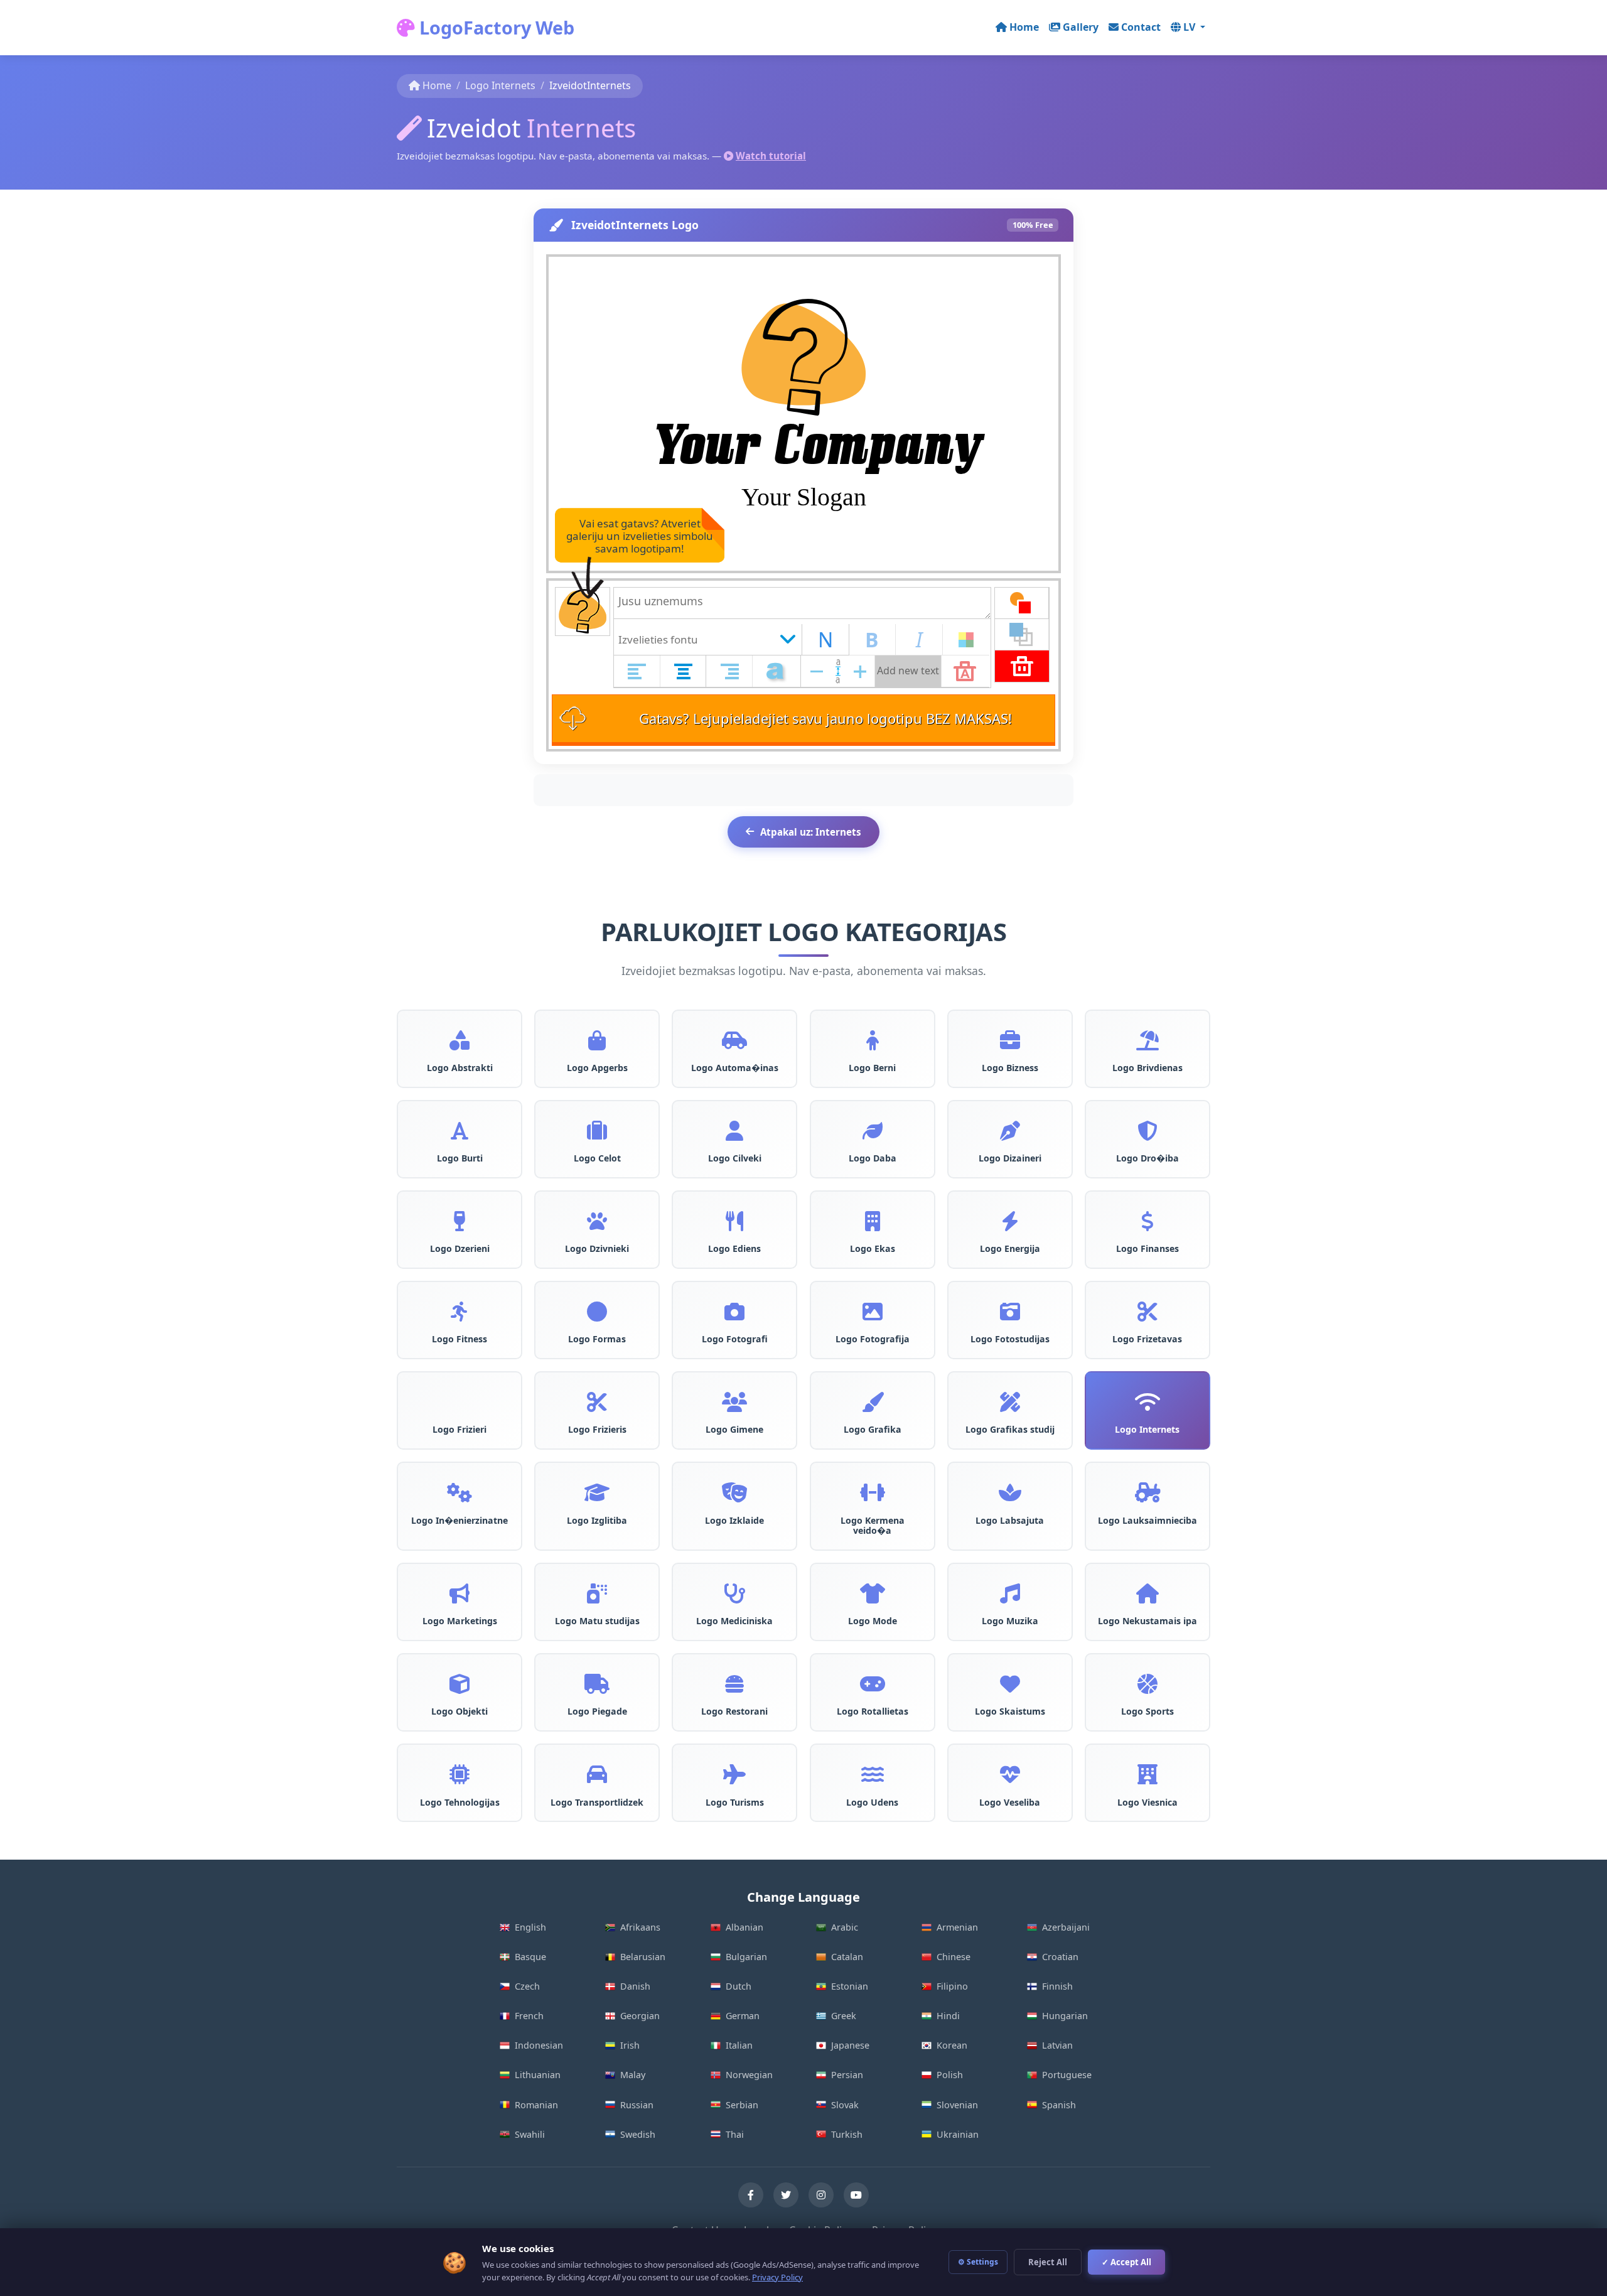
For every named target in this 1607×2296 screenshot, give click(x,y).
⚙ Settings (978, 2262)
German (743, 2016)
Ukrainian (958, 2134)
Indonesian (539, 2045)
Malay (633, 2075)
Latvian (1057, 2045)
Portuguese (1067, 2075)
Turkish (847, 2134)
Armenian (957, 1927)
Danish (635, 1986)
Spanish (1059, 2105)
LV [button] (1190, 27)
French (529, 2016)
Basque (530, 1957)
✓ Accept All (1126, 2262)
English (530, 1927)
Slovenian (957, 2105)
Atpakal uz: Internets (811, 832)
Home (1024, 27)
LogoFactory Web (495, 27)
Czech (527, 1986)
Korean (952, 2045)
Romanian (536, 2105)
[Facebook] (751, 2195)
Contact (1141, 27)
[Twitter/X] (786, 2195)
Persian (847, 2075)
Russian (637, 2105)
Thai (735, 2134)
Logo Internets (500, 85)
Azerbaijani (1066, 1927)
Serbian (742, 2105)
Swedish (638, 2134)
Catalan (847, 1957)
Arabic (845, 1927)
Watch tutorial (771, 156)
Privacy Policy (777, 2277)
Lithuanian (538, 2075)
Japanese (850, 2045)
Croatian (1060, 1957)
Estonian (850, 1986)
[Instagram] (821, 2195)
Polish (950, 2075)
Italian (739, 2045)
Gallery (1081, 27)
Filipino (952, 1986)
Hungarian (1065, 2016)
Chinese (954, 1957)
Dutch (739, 1986)
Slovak (845, 2105)
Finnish (1057, 1986)
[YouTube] (856, 2195)
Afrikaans (640, 1927)
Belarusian (643, 1957)
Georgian (640, 2016)
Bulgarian (746, 1957)
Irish (630, 2045)
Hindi (948, 2016)
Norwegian (749, 2075)
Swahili (530, 2134)
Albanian (744, 1927)
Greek (844, 2016)
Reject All (1048, 2262)
